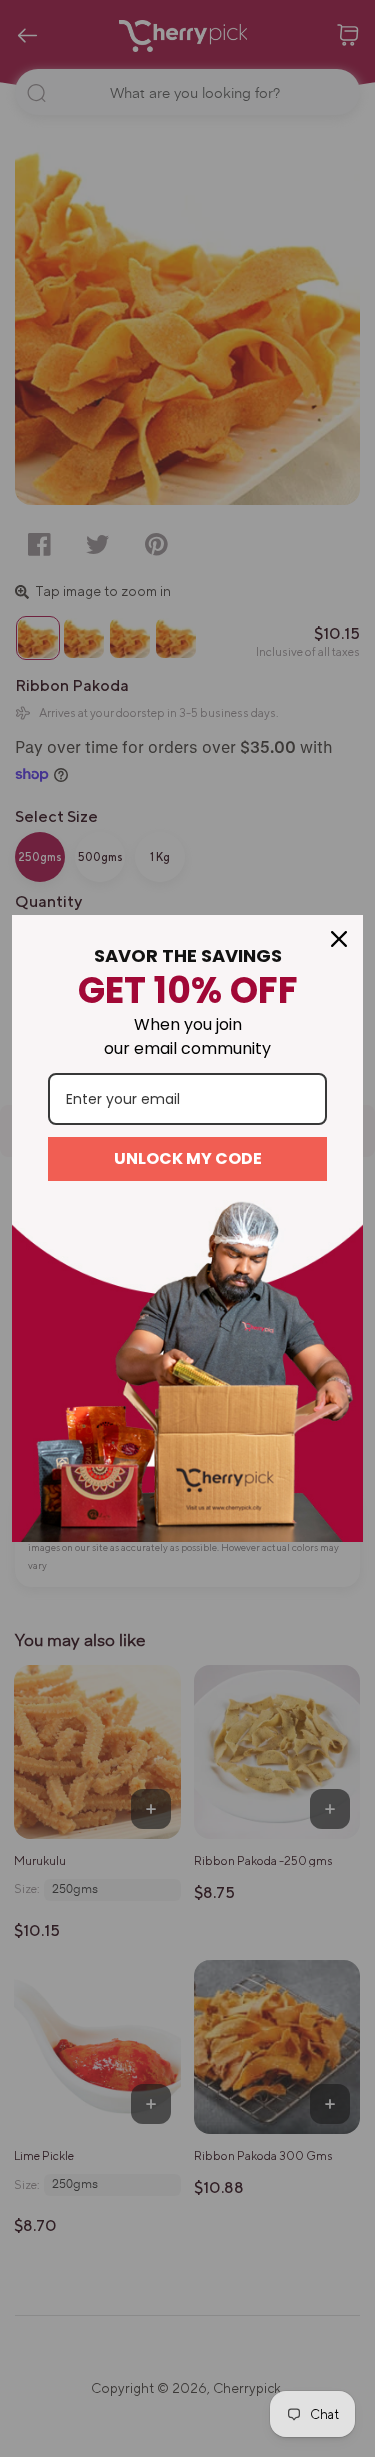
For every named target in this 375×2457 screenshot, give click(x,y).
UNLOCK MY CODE (188, 1158)
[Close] (339, 939)
